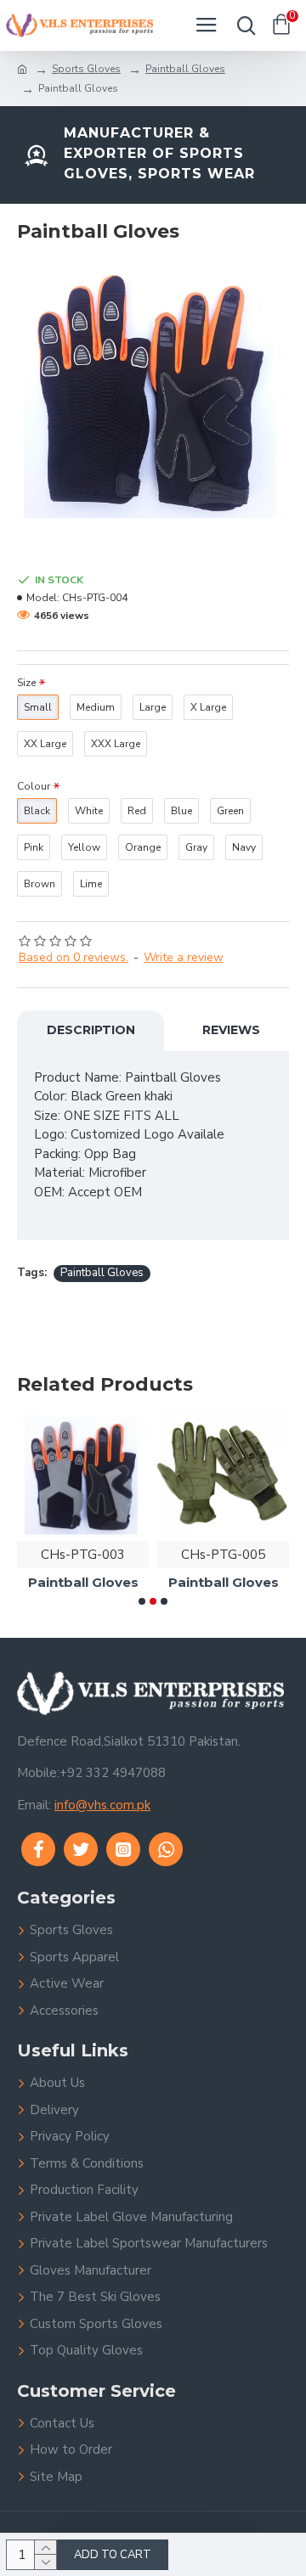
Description (91, 1030)
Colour (34, 786)
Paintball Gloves (185, 69)
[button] (142, 1601)
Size (26, 683)
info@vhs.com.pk (102, 1805)
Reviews (231, 1030)
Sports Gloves (86, 69)
